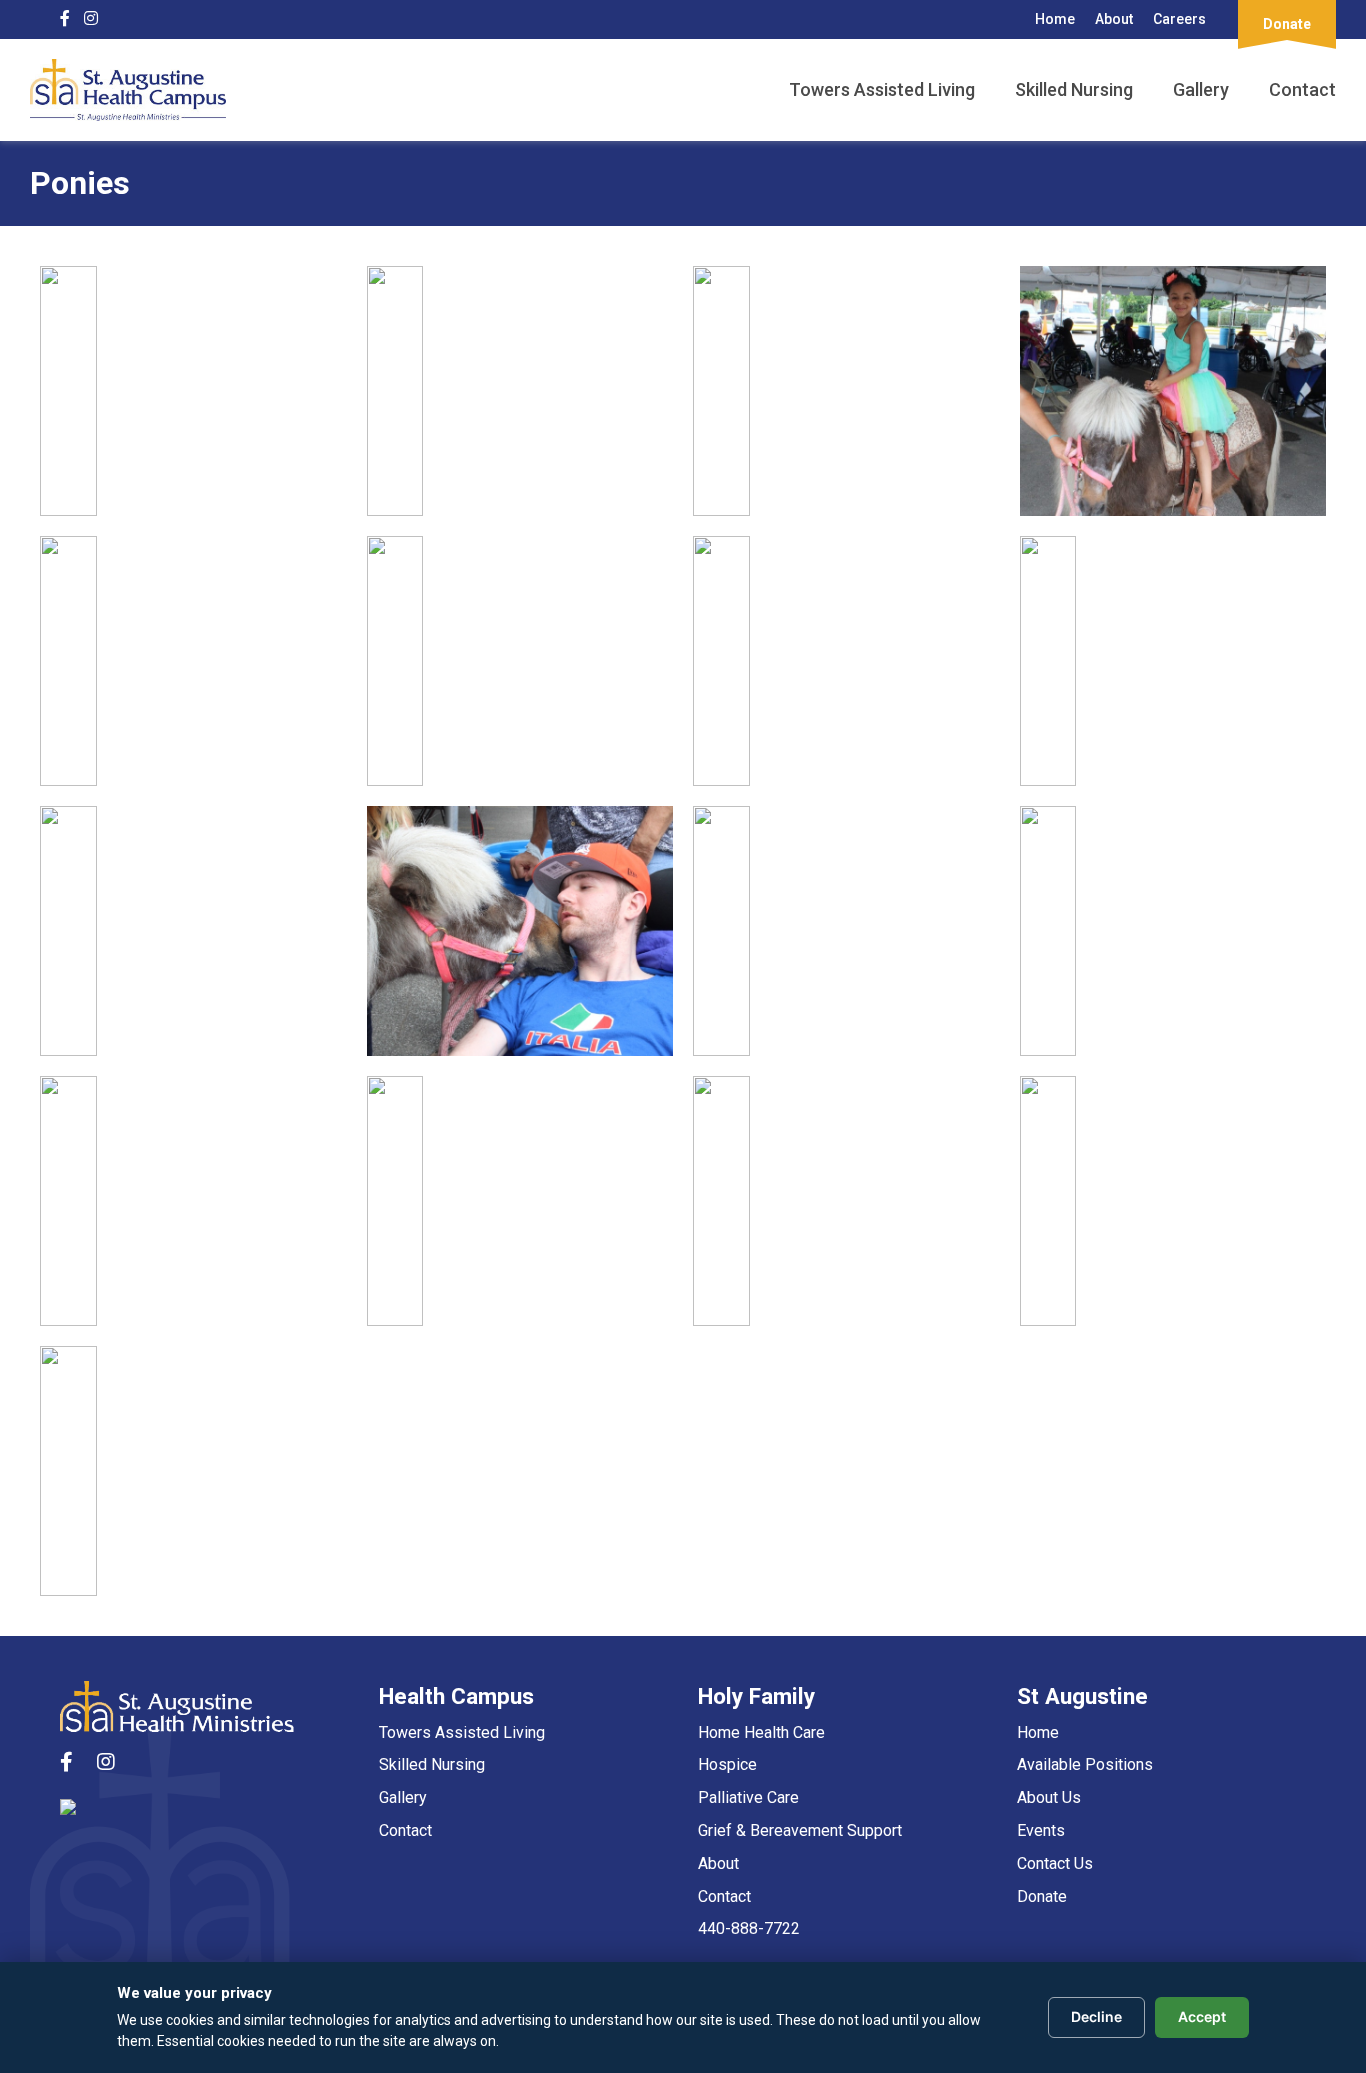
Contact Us (1055, 1863)
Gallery (1201, 89)
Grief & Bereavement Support (800, 1830)
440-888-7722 (749, 1928)
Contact (1302, 89)
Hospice (727, 1764)
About (1114, 19)
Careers (1179, 19)
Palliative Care (748, 1797)
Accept (1202, 2016)
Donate (1042, 1896)
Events (1041, 1830)
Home (1055, 19)
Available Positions (1085, 1764)
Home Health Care (761, 1732)
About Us (1049, 1797)
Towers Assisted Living (882, 89)
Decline (1096, 2016)
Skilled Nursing (1074, 89)
